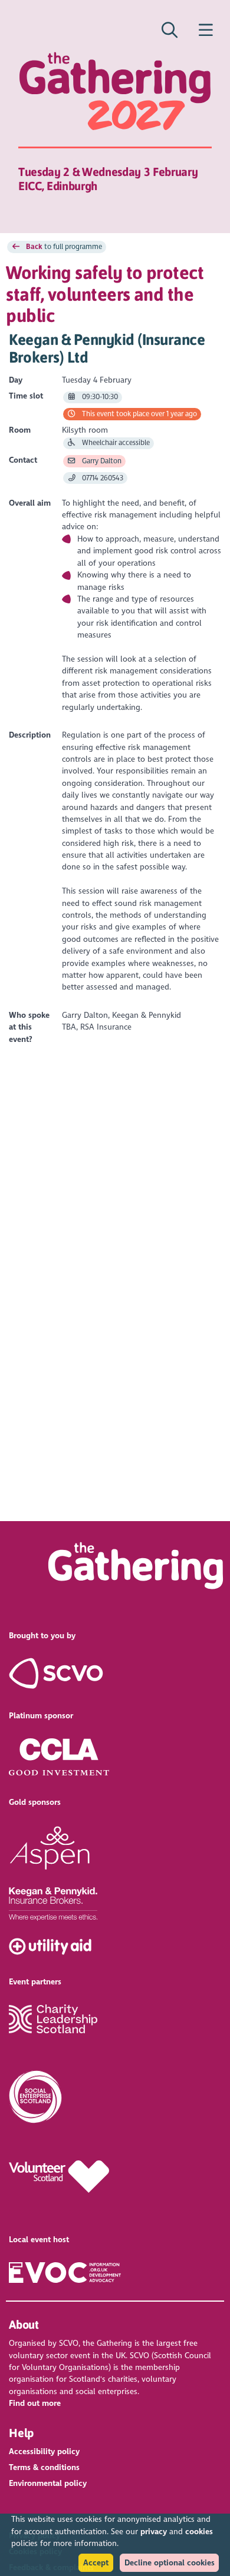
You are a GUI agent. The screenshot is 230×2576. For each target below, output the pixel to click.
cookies (199, 2532)
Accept (96, 2563)
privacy (154, 2532)
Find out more (35, 2403)
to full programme (64, 247)
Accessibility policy (44, 2451)
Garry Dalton (101, 461)
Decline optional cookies (170, 2563)
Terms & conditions (44, 2467)
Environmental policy (48, 2483)
